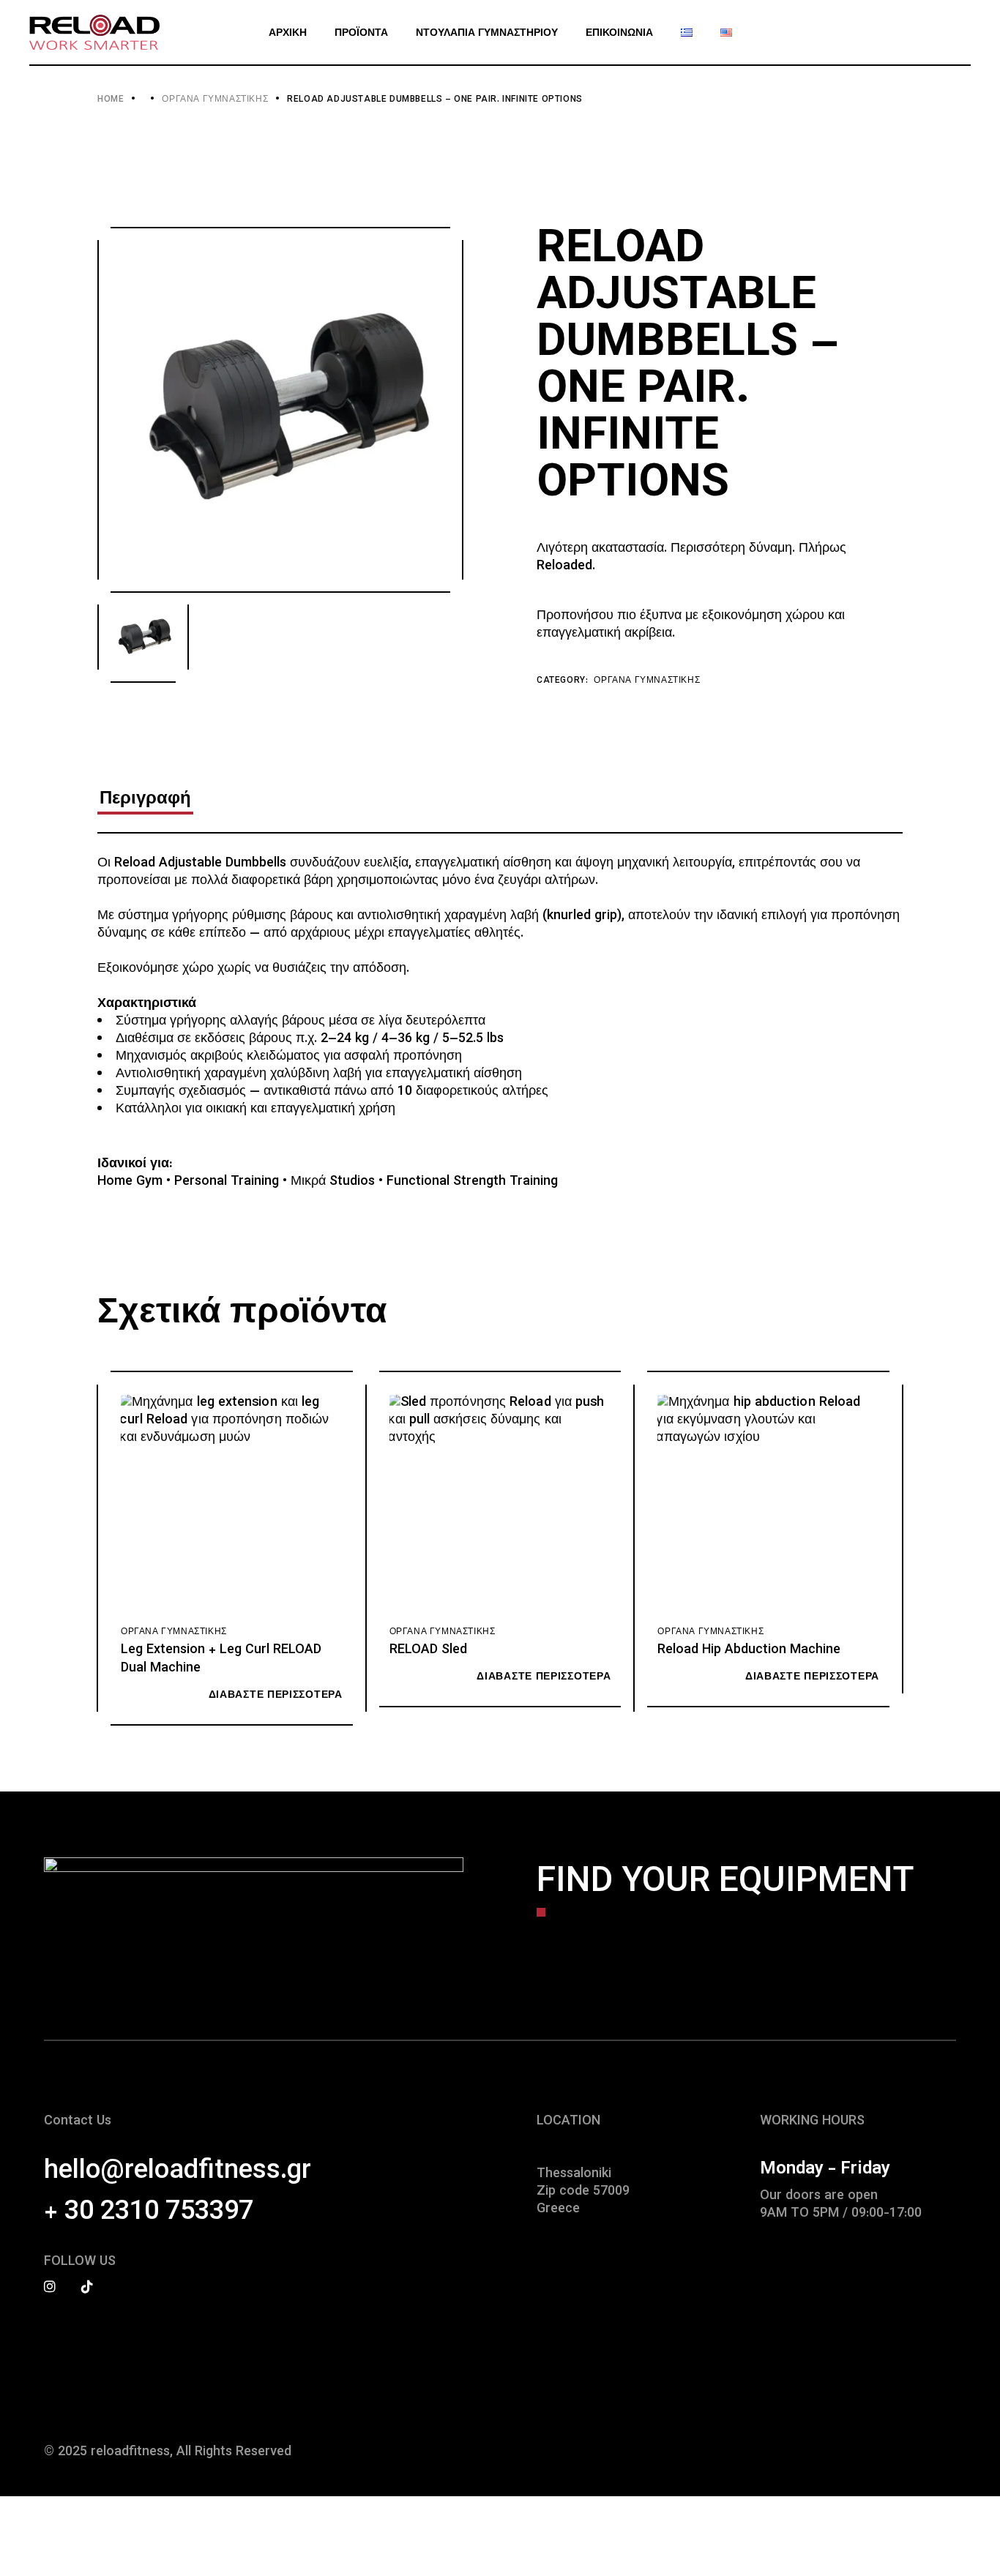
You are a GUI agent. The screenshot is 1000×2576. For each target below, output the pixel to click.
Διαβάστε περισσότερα (276, 1696)
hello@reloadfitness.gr (178, 2171)
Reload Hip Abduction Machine (749, 1650)
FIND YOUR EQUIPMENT (725, 1883)
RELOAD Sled (428, 1650)
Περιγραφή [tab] (145, 800)
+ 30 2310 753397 (149, 2212)
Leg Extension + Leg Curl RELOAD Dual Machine (221, 1659)
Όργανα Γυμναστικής (647, 681)
